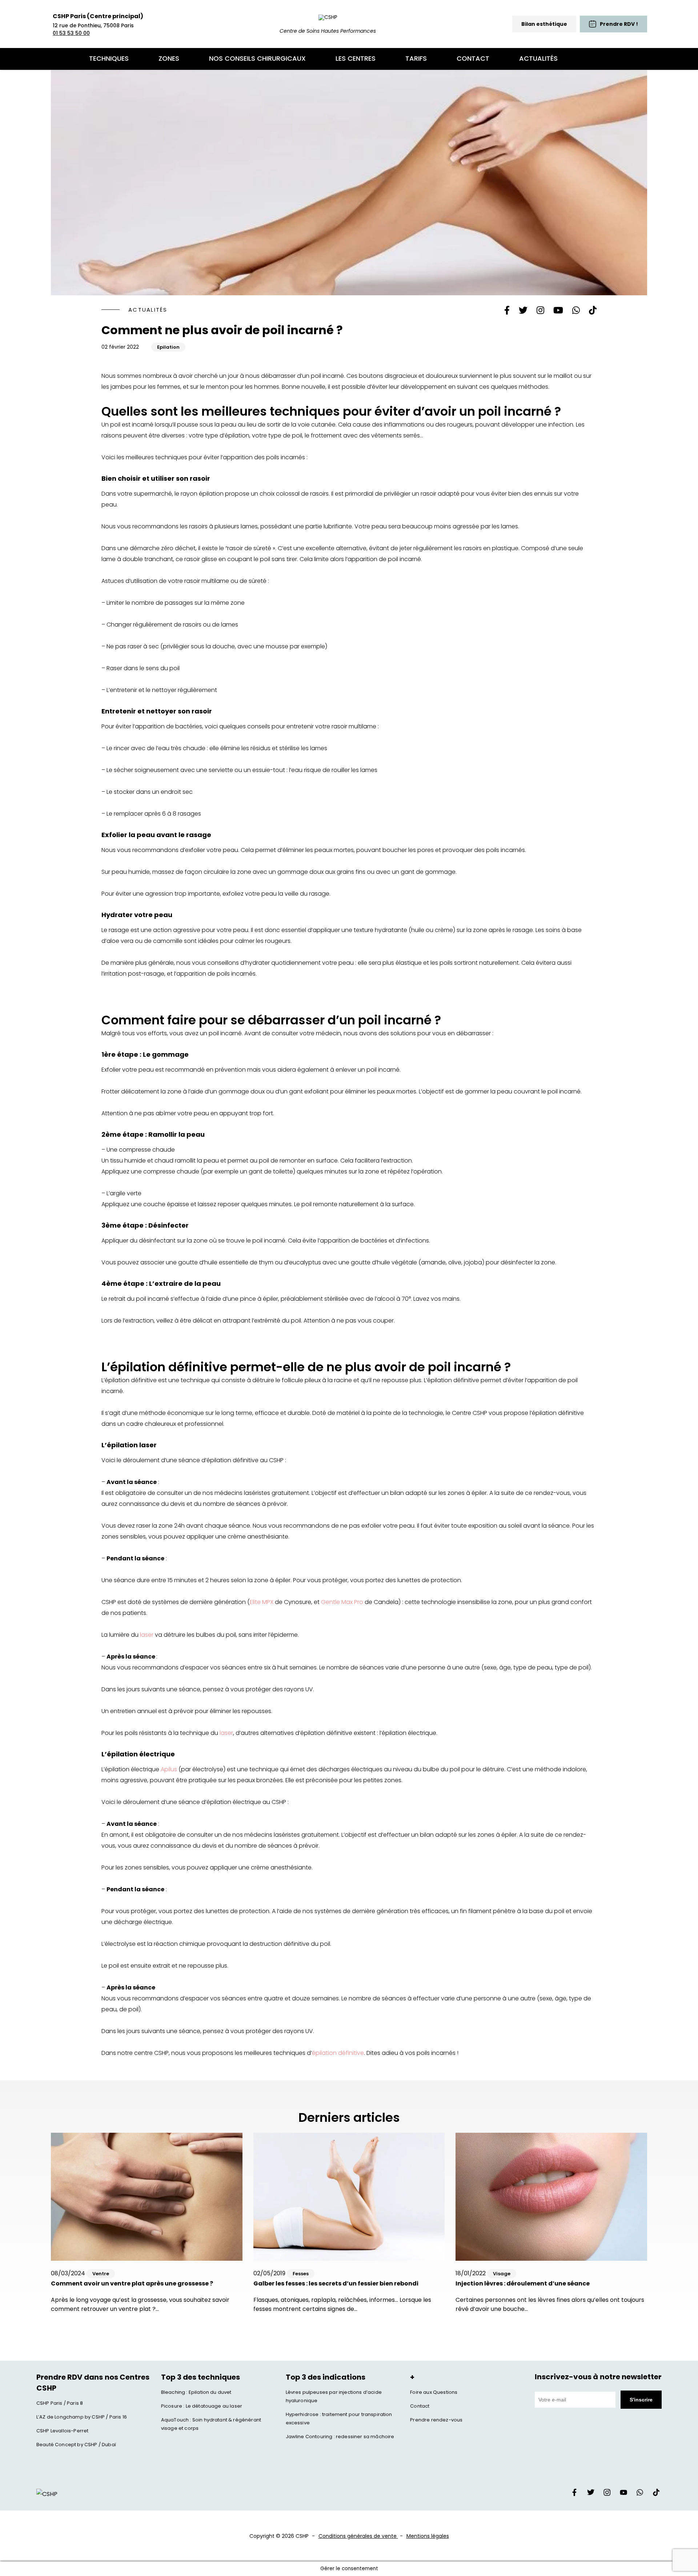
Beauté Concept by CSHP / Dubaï (76, 2445)
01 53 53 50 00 (71, 33)
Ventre (101, 2274)
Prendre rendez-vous (436, 2420)
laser (147, 1635)
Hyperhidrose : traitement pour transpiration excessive (339, 2419)
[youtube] (623, 2494)
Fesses (301, 2274)
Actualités (148, 310)
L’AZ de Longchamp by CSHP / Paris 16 (82, 2417)
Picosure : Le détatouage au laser (202, 2406)
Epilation (168, 347)
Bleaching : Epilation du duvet (196, 2392)
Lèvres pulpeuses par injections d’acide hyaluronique (334, 2396)
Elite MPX (262, 1602)
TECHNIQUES (109, 58)
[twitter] (591, 2494)
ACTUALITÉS (538, 58)
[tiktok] (656, 2494)
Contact (420, 2406)
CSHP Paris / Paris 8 (60, 2403)
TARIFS (416, 58)
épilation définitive (338, 2053)
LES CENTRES (356, 58)
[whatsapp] (640, 2494)
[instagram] (607, 2494)
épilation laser (132, 1445)
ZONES (169, 58)
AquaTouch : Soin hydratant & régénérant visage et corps (211, 2424)
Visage (502, 2274)
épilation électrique (141, 1754)
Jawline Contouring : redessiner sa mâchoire (340, 2437)
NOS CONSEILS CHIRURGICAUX (257, 58)
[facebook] (574, 2494)
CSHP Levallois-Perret (62, 2431)
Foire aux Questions (434, 2392)
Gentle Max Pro (342, 1602)
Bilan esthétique (544, 24)
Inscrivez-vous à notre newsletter (598, 2377)
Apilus (169, 1769)
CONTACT (473, 58)
